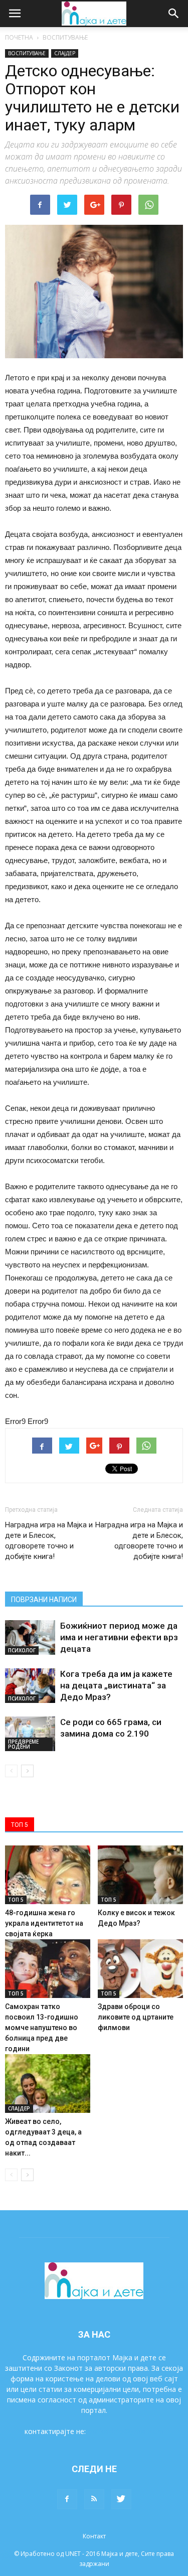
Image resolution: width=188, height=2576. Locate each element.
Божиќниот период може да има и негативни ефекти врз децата (119, 1637)
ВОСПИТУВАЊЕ (65, 37)
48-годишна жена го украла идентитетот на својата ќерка (44, 1923)
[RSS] (94, 2499)
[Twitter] (121, 2499)
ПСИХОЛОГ (22, 1650)
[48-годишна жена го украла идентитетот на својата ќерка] (48, 1875)
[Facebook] (67, 2499)
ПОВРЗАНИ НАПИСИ (44, 1600)
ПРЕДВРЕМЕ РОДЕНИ (23, 1744)
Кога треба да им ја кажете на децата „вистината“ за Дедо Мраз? (116, 1685)
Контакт (94, 2536)
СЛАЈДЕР (65, 53)
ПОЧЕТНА (19, 37)
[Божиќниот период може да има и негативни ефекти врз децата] (30, 1637)
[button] (174, 14)
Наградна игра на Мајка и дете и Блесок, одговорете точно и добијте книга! (49, 1541)
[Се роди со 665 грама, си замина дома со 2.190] (30, 1734)
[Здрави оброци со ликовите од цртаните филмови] (140, 1969)
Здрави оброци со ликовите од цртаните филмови (136, 2017)
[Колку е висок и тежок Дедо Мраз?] (140, 1875)
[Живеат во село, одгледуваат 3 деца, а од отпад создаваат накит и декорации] (48, 2084)
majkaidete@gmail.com (126, 2431)
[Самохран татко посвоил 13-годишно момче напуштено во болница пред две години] (48, 1969)
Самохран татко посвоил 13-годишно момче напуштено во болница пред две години (42, 2028)
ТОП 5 (16, 1900)
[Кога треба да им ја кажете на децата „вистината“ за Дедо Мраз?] (30, 1686)
